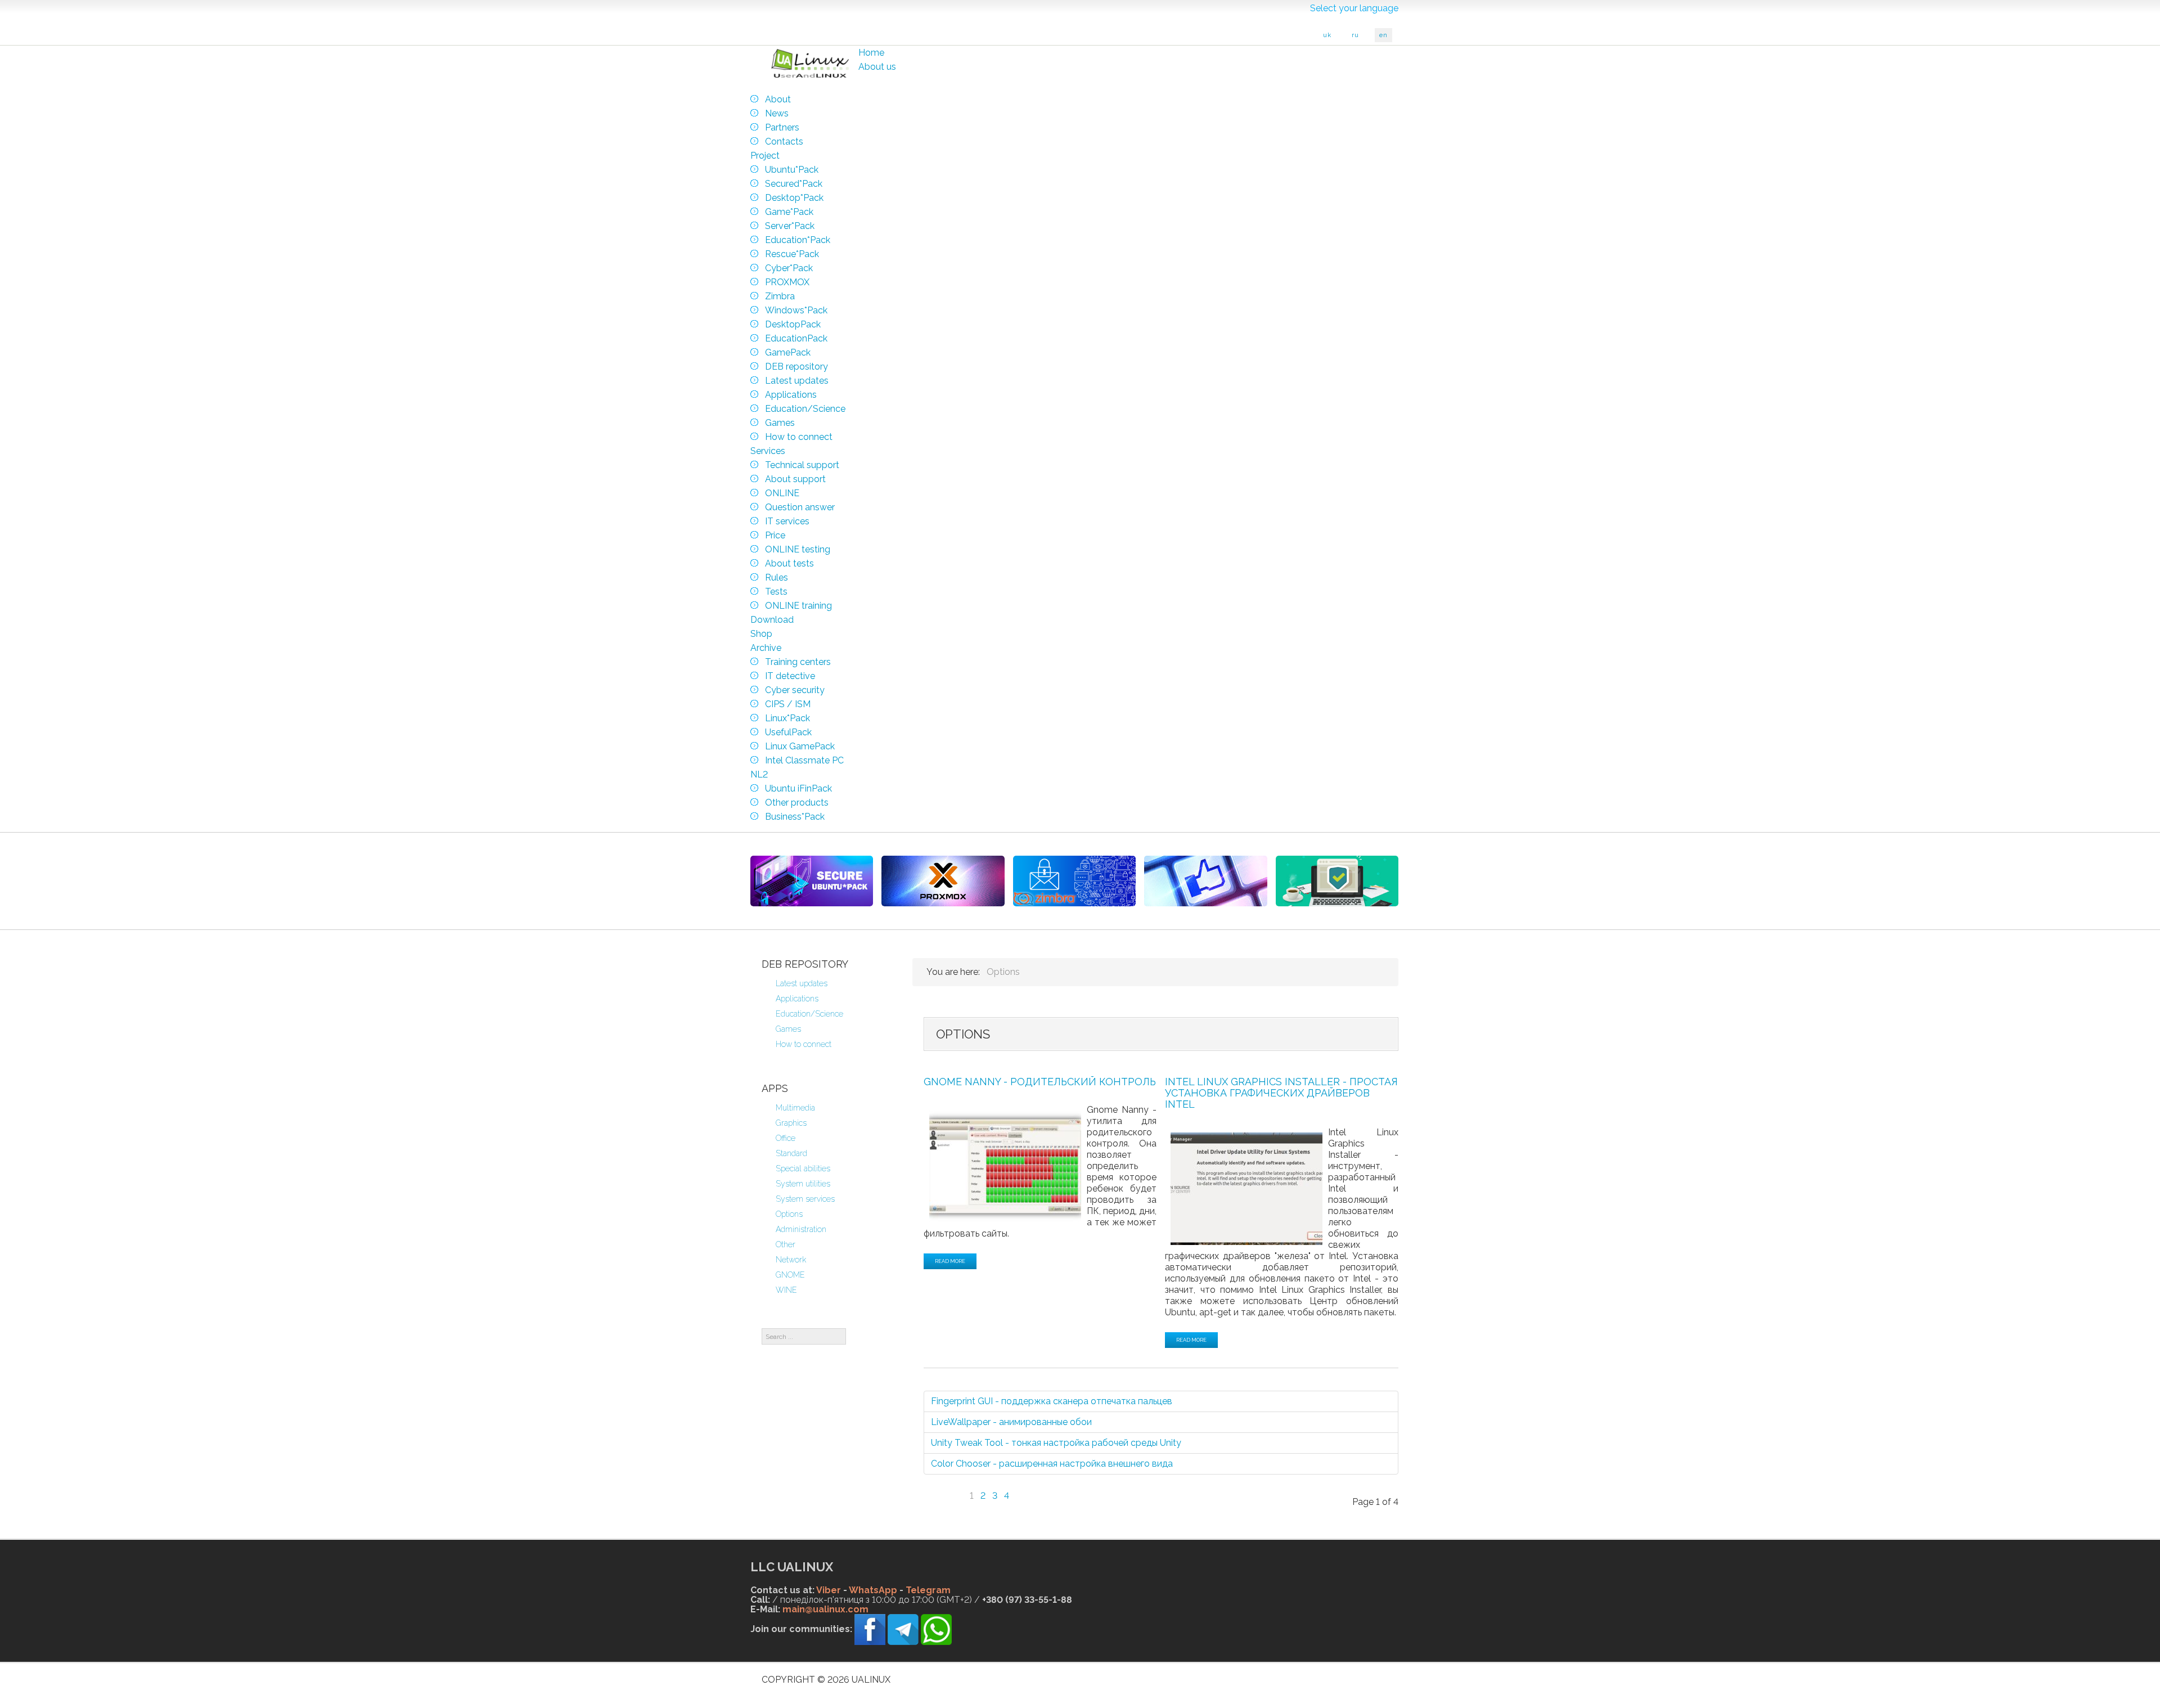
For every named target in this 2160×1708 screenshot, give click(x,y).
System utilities (803, 1184)
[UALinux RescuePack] (1337, 881)
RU (1355, 35)
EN (1383, 35)
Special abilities (803, 1168)
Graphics (791, 1123)
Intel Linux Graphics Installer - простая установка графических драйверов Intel (1281, 1093)
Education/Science (809, 1014)
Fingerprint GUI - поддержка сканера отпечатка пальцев (1052, 1401)
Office (786, 1138)
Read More (950, 1261)
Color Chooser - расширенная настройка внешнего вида (1052, 1464)
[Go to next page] (1023, 1489)
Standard (791, 1153)
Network (791, 1260)
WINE (786, 1290)
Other (786, 1244)
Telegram (928, 1590)
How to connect (804, 1044)
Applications (797, 999)
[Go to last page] (1045, 1489)
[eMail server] (1074, 881)
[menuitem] (871, 53)
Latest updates (802, 983)
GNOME (790, 1275)
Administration (801, 1229)
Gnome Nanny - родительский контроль (1040, 1082)
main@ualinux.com (825, 1609)
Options (789, 1214)
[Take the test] (1205, 881)
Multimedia (795, 1108)
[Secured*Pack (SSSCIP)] (812, 881)
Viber (829, 1590)
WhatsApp (873, 1590)
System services (805, 1199)
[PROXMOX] (943, 881)
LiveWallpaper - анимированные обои (1011, 1422)
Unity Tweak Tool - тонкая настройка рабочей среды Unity (1056, 1443)
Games (788, 1029)
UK (1327, 35)
